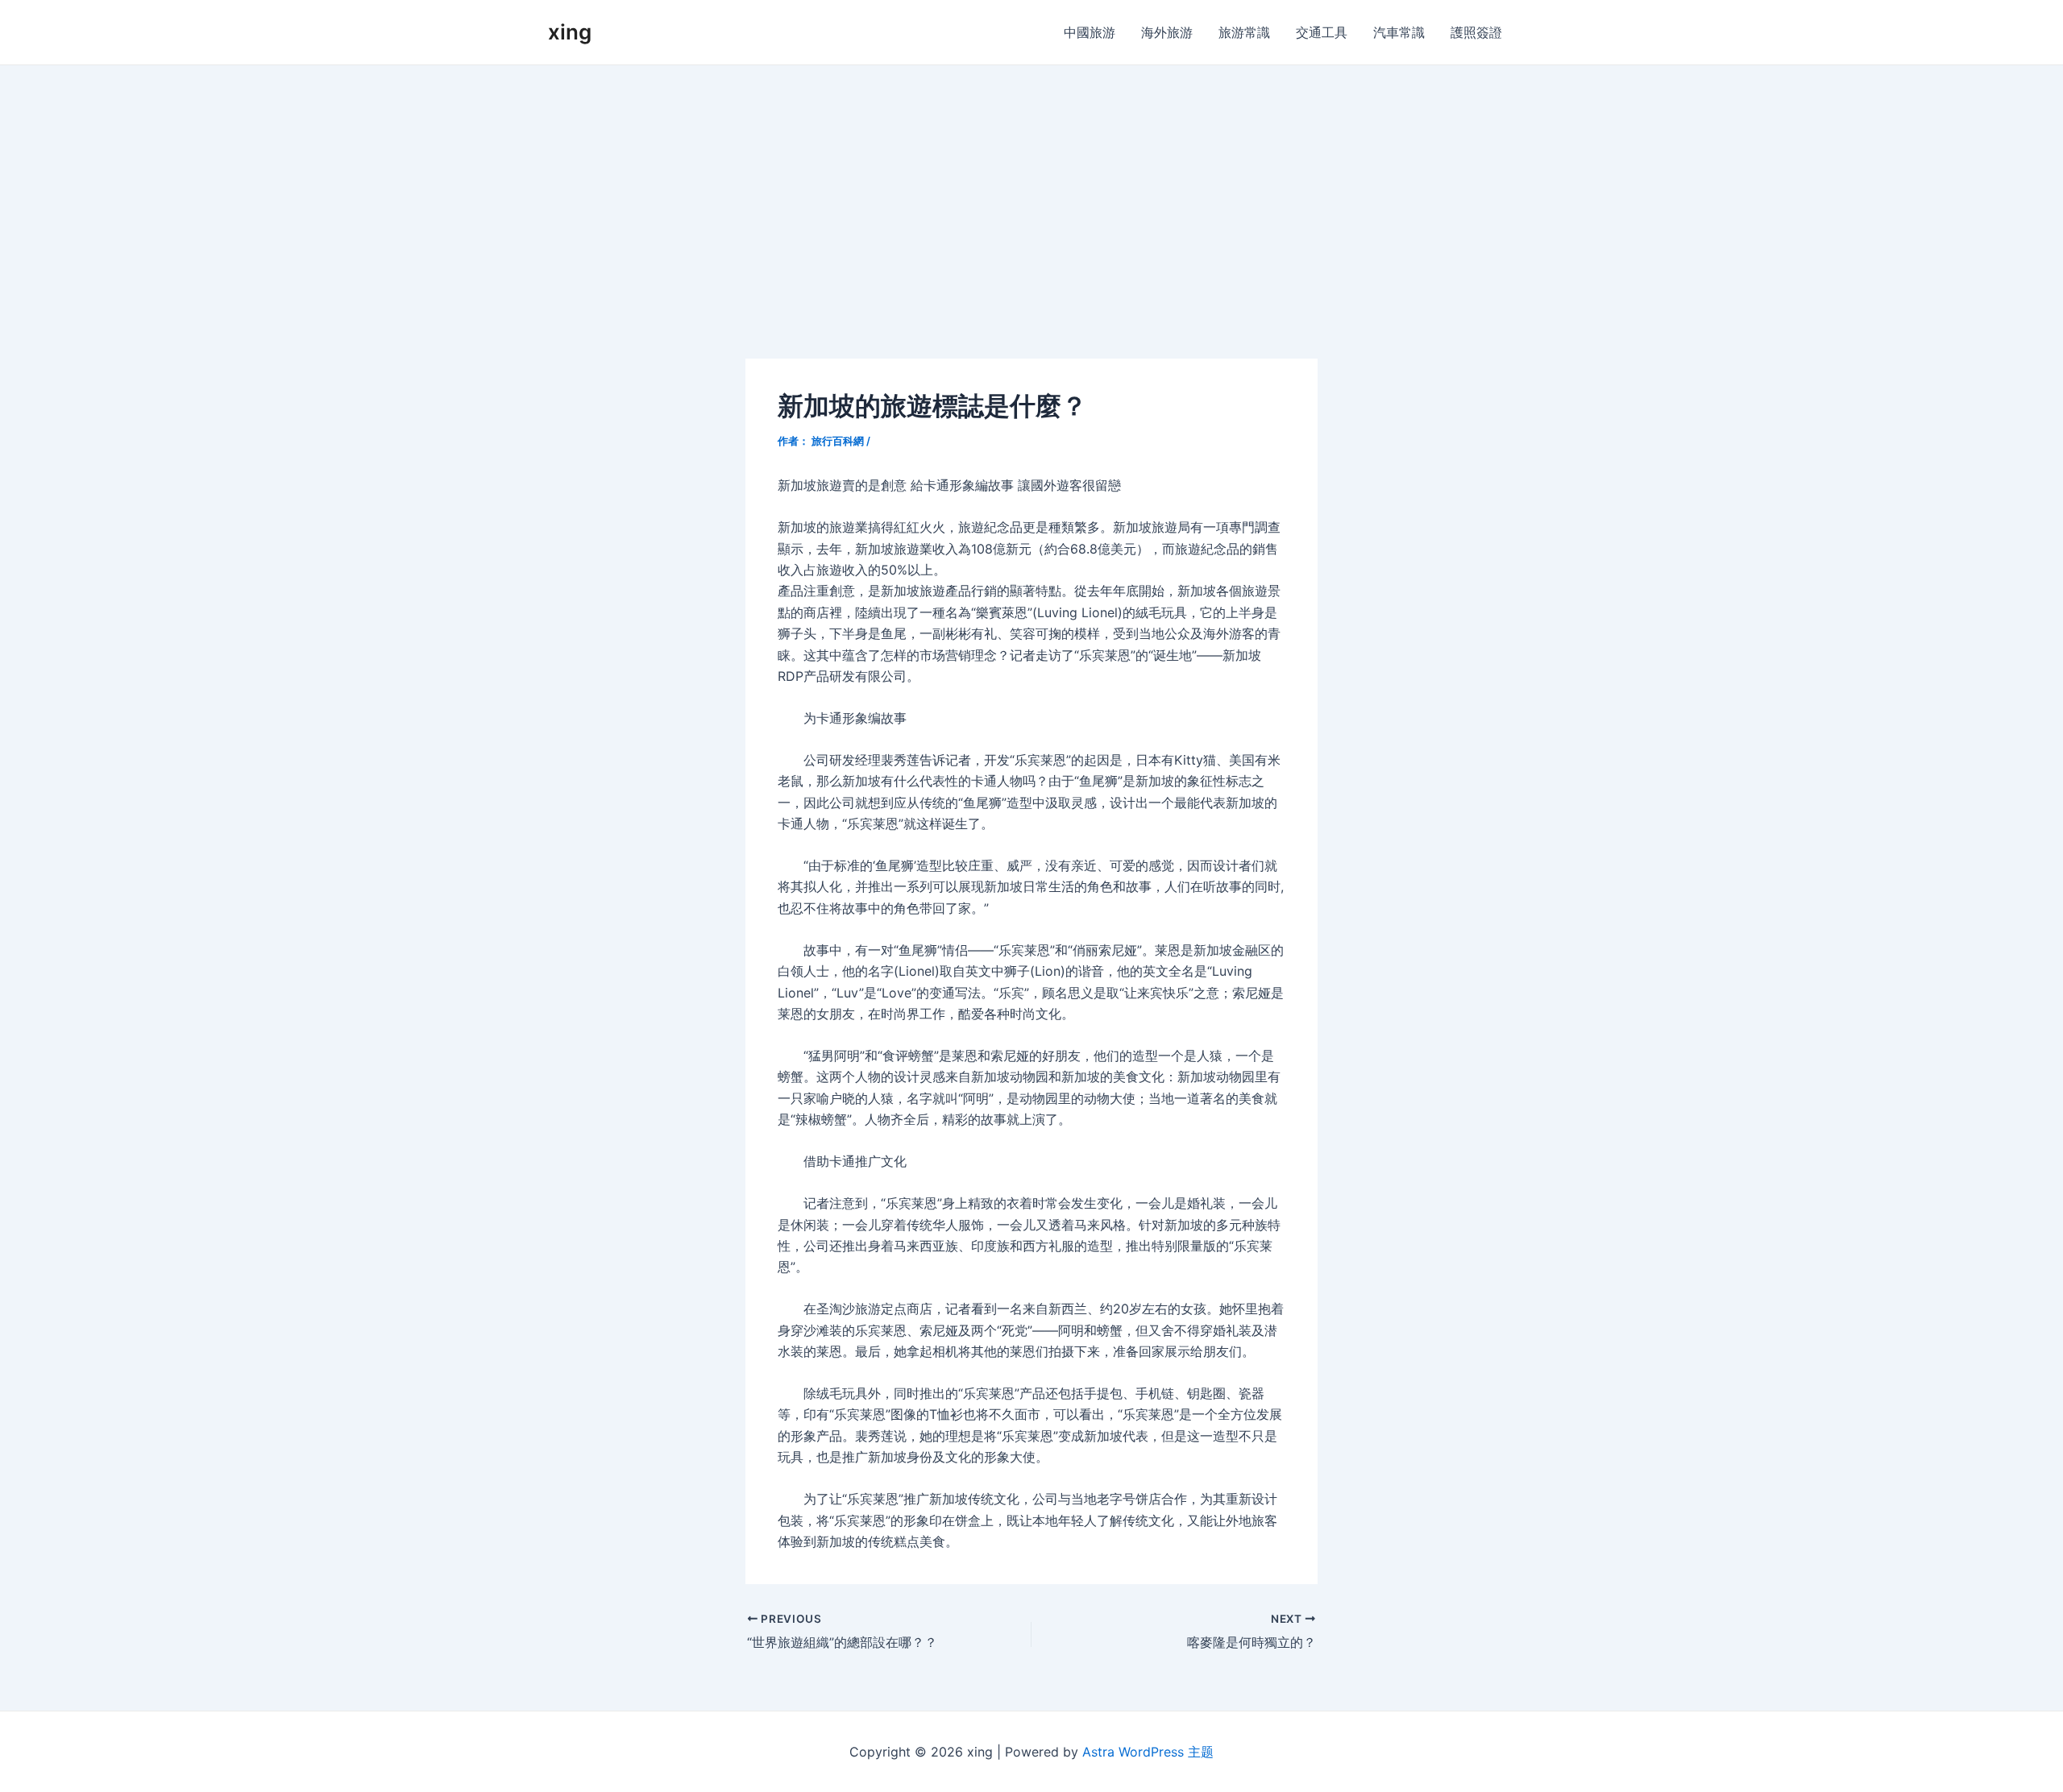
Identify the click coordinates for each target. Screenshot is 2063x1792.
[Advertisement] (1031, 186)
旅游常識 (1244, 32)
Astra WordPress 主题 (1148, 1752)
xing (570, 32)
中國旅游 (1090, 32)
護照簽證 (1476, 32)
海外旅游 (1167, 32)
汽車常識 (1399, 32)
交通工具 (1322, 32)
